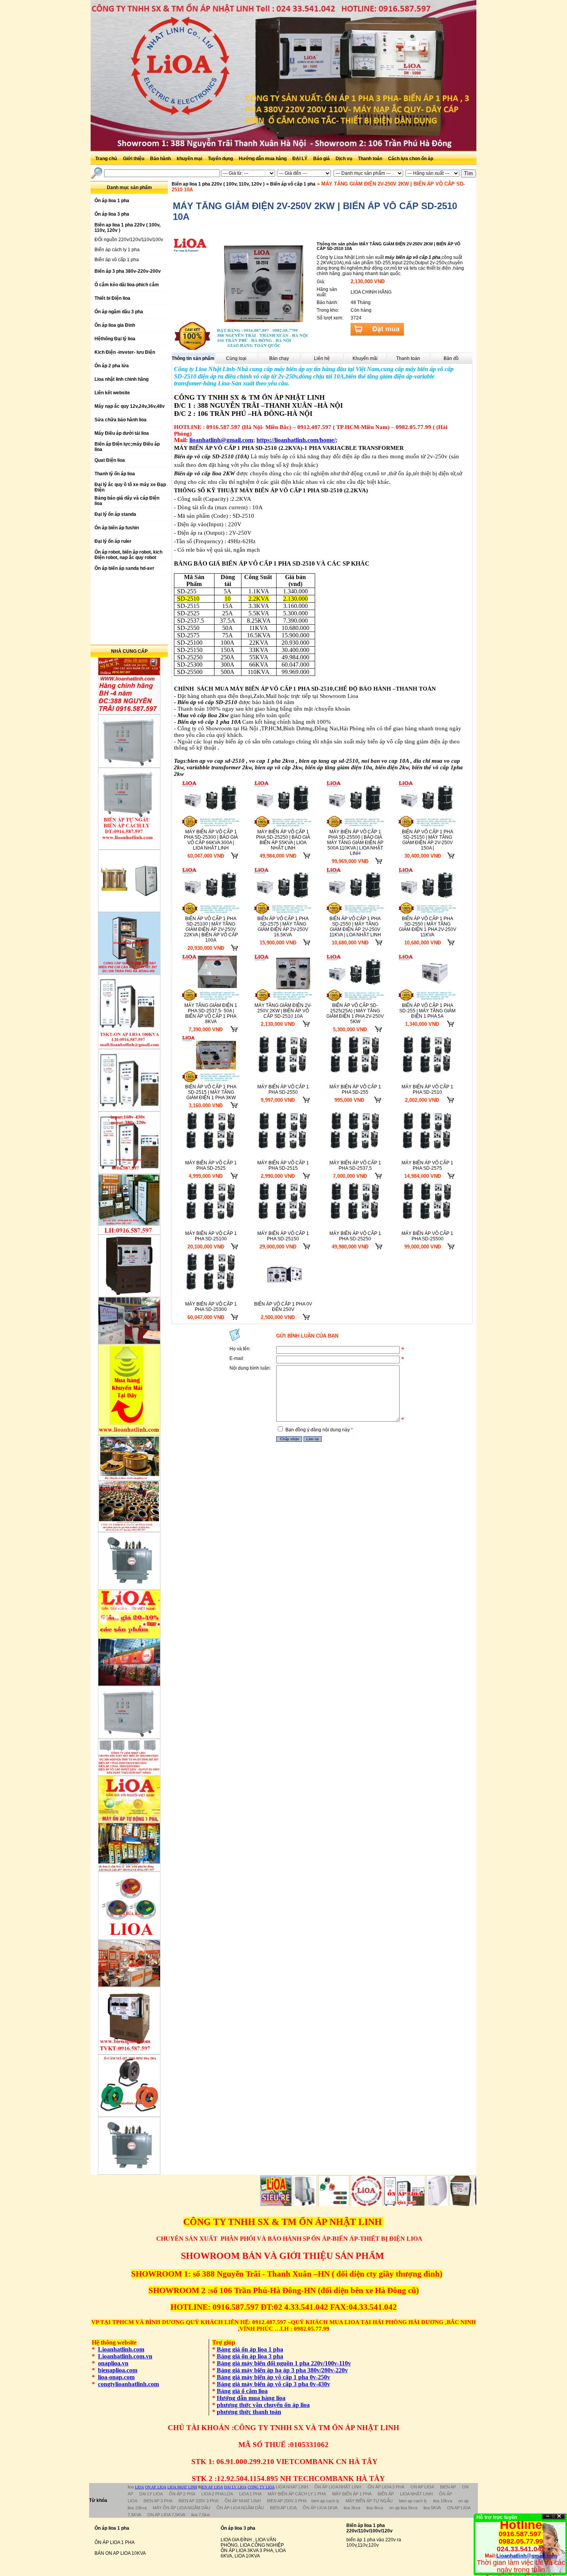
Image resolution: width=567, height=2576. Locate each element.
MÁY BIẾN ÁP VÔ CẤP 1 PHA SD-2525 (211, 1166)
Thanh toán (371, 159)
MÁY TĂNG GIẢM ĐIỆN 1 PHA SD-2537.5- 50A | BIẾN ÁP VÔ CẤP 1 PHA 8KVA (211, 1014)
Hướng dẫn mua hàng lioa (251, 2398)
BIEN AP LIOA (283, 2508)
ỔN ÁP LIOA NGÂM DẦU (240, 2508)
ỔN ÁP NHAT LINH (243, 2501)
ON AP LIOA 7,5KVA (166, 2515)
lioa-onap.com (116, 2377)
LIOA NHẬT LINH (416, 2494)
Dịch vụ (344, 159)
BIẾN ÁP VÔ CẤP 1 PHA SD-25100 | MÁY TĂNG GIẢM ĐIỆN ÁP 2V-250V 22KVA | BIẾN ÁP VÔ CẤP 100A (211, 929)
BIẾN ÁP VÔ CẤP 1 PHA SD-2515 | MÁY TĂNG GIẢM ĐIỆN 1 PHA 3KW (211, 1092)
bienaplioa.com (118, 2370)
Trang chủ (106, 159)
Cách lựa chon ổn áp (411, 159)
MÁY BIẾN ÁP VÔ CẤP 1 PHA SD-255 (355, 1090)
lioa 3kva (352, 2508)
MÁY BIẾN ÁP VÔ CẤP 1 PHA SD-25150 (283, 1236)
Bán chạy (279, 358)
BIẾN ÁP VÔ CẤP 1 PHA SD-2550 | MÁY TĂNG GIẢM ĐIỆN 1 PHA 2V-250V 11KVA (428, 927)
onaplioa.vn (113, 2363)
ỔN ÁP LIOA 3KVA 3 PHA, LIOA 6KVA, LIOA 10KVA (253, 2553)
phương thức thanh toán (249, 2412)
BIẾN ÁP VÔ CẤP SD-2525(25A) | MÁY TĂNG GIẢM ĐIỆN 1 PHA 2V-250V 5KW (355, 1014)
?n (548, 2516)
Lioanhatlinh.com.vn (125, 2356)
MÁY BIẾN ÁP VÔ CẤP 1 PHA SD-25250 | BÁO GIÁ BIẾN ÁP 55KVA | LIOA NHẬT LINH (283, 840)
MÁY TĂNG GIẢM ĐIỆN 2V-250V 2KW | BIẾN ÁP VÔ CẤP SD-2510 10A (283, 1011)
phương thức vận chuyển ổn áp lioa (263, 2405)
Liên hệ (322, 358)
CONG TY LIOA (261, 2487)
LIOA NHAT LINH (182, 2487)
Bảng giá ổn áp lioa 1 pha (250, 2349)
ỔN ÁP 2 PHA (182, 2494)
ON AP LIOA (156, 2487)
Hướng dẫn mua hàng (263, 159)
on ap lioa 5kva (403, 2508)
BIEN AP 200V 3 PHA (287, 2501)
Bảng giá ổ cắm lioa (242, 2391)
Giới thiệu (134, 159)
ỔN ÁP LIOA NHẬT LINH (338, 2487)
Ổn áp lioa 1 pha (112, 2528)
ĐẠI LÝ (300, 159)
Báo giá (322, 159)
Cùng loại (236, 358)
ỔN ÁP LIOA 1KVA (320, 2508)
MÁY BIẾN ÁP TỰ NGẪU (369, 2501)
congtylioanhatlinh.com (128, 2384)
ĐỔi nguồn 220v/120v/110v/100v (129, 240)
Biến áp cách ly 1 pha (117, 250)
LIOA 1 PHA (250, 2494)
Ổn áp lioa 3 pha (238, 2528)
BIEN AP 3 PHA (158, 2501)
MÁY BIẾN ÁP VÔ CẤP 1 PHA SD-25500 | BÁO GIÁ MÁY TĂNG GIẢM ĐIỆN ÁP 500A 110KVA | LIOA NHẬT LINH (355, 843)
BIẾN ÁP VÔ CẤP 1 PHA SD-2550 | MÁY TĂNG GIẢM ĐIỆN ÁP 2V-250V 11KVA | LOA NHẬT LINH (355, 927)
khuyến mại (190, 159)
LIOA (139, 2487)
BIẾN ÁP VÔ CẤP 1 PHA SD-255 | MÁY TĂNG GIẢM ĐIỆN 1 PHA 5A (427, 1011)
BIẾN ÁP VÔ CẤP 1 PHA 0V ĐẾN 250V (283, 1307)
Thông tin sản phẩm (193, 358)
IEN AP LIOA (212, 2487)
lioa (131, 2487)
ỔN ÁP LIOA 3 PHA (386, 2487)
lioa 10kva (443, 2501)
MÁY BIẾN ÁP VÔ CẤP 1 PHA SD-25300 (211, 1307)
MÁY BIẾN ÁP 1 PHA (352, 2494)
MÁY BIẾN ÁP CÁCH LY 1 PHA (297, 2494)
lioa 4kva (375, 2508)
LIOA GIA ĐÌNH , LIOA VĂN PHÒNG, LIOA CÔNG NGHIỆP (252, 2542)
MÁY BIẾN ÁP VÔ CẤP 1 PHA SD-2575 (427, 1166)
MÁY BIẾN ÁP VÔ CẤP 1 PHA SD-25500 (427, 1236)
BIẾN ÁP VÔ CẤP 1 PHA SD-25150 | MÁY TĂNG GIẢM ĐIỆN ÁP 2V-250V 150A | (428, 840)
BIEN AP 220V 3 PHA (198, 2501)
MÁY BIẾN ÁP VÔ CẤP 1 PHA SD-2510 (427, 1090)
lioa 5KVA (432, 2508)
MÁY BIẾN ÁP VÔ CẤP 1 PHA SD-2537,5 (355, 1166)
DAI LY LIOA (235, 2487)
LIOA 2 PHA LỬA (217, 2494)
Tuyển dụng (221, 159)
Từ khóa (98, 2500)
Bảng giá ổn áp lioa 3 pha (250, 2356)
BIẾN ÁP (386, 2494)
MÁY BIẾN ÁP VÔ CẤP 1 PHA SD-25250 (355, 1236)
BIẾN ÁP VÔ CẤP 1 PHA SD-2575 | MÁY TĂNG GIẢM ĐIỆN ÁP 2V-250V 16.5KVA (283, 927)
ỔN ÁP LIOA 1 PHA (115, 2542)
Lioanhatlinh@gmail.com (527, 2556)
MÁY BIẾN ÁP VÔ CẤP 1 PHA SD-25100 (211, 1236)
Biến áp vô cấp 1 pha (117, 260)
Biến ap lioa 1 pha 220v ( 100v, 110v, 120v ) (218, 184)
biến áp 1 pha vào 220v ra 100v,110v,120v (374, 2542)
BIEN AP (448, 2487)
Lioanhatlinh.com (121, 2349)
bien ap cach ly (325, 2501)
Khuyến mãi (365, 358)
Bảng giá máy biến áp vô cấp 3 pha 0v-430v (273, 2384)
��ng (559, 2516)
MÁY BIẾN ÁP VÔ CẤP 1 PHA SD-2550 (283, 1090)
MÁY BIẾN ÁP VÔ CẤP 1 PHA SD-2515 (283, 1166)
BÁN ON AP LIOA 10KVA (120, 2553)
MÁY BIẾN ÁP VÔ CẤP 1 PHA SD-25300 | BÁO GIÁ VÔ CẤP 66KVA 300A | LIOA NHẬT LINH (211, 840)
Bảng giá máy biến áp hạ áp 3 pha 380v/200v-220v (282, 2370)
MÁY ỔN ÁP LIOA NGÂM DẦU (181, 2508)
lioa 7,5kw (201, 2515)
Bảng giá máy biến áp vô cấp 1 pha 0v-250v (273, 2377)
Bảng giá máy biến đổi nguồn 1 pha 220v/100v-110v (284, 2363)
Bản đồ (451, 358)
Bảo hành (161, 159)
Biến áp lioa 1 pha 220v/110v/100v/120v (370, 2528)
